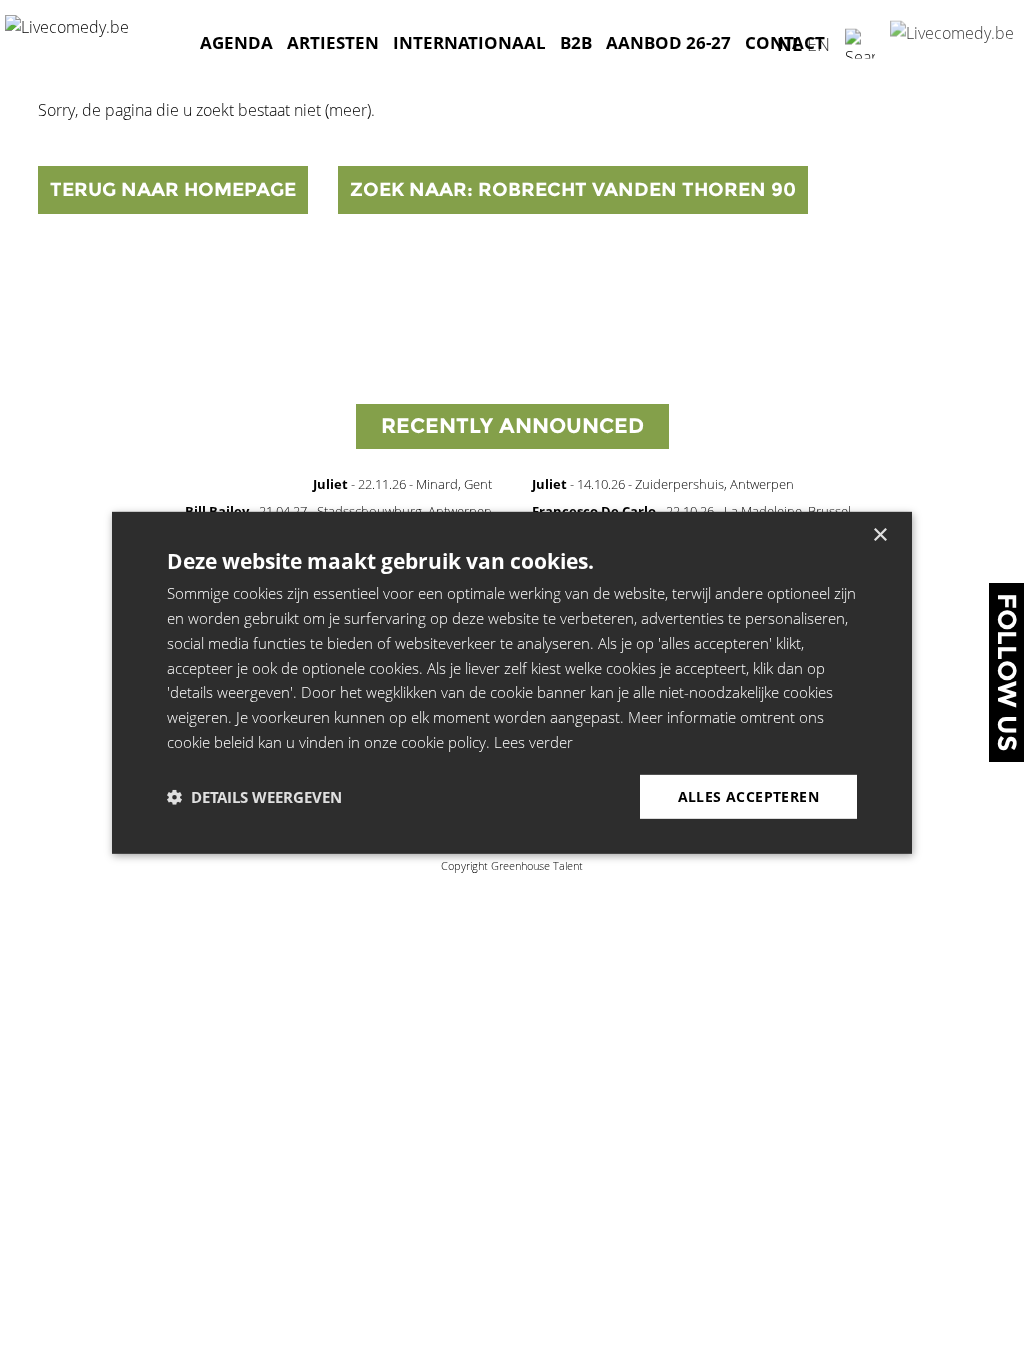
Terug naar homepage (173, 189)
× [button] (879, 535)
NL (789, 43)
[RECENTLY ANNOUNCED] (512, 453)
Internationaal (469, 42)
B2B (576, 42)
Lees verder (533, 742)
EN (818, 43)
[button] (254, 797)
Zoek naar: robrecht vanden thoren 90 (573, 189)
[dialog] (512, 683)
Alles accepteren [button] (748, 795)
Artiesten (333, 42)
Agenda (236, 42)
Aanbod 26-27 (668, 42)
